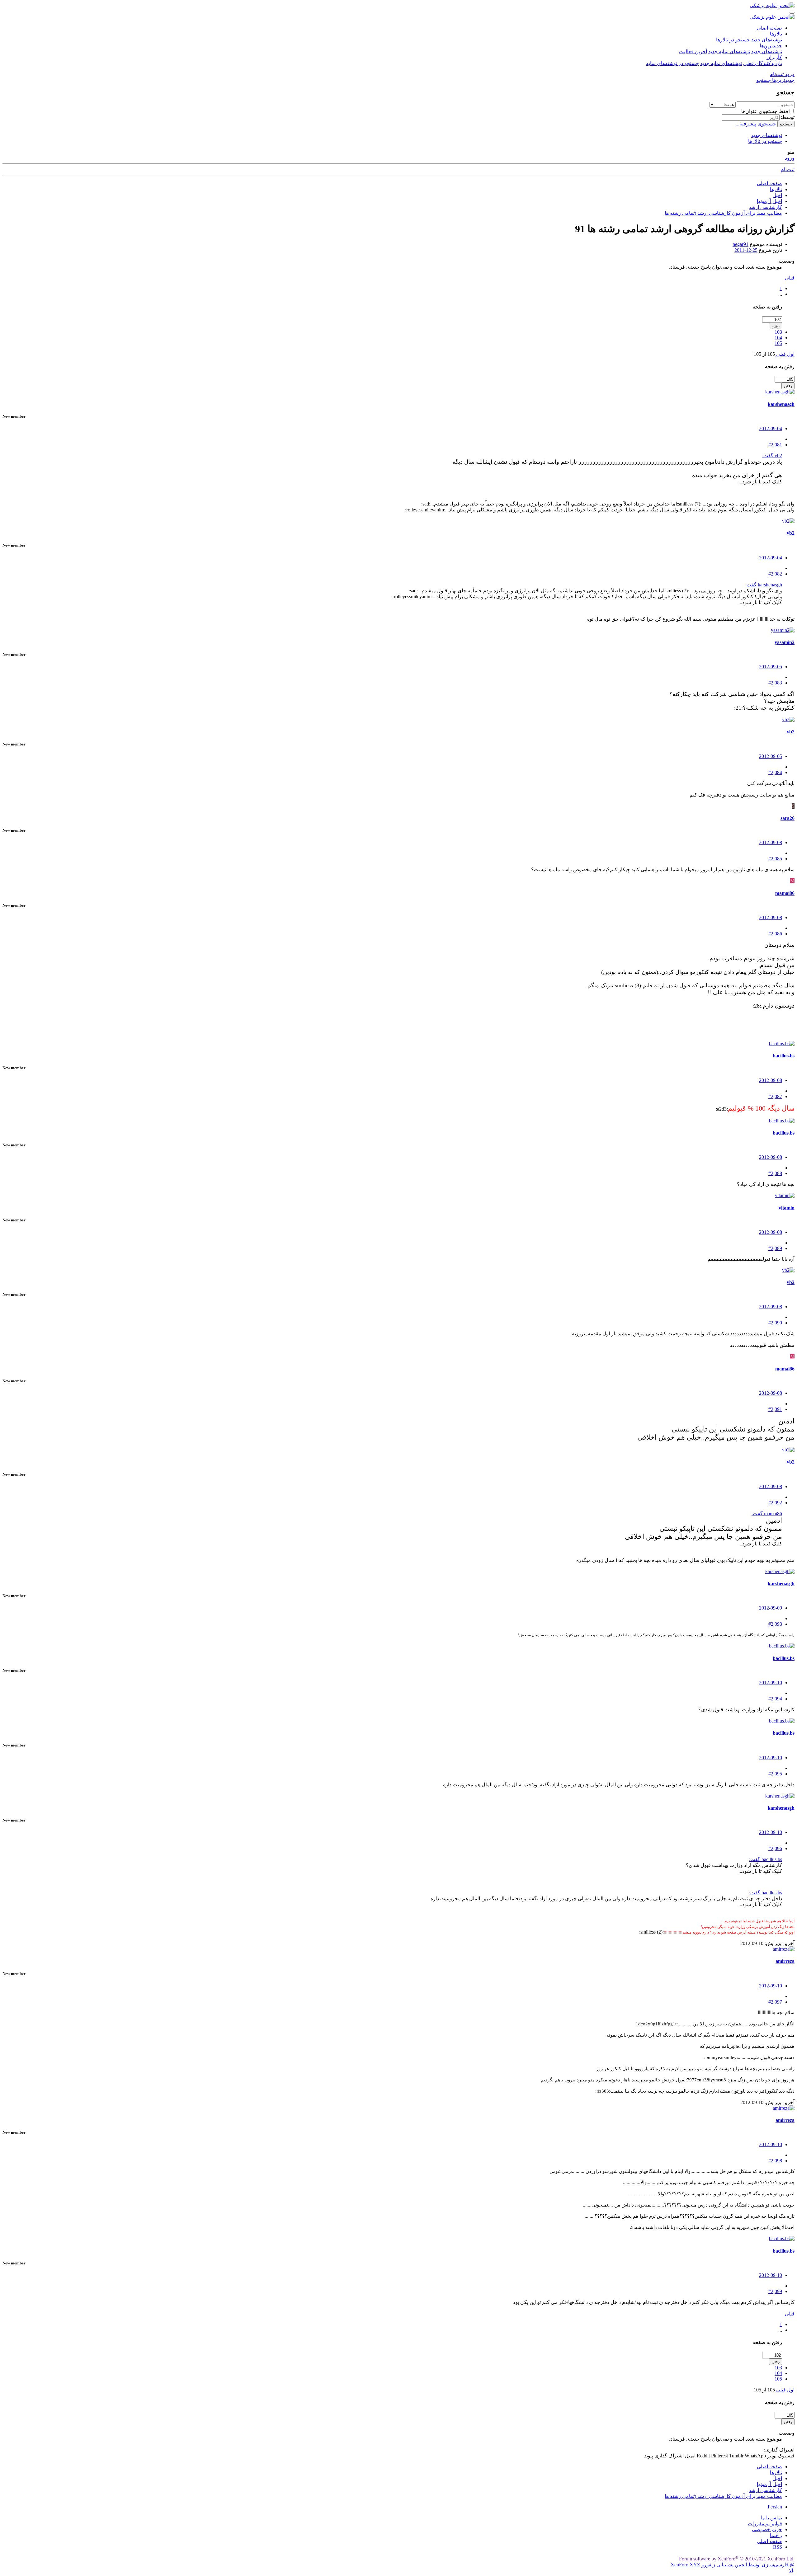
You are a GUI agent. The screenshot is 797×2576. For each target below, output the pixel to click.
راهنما (776, 2535)
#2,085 (775, 859)
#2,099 (775, 2291)
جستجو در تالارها (733, 40)
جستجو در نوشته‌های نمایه (672, 63)
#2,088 (775, 1173)
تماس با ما (771, 2518)
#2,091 (775, 1409)
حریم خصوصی (767, 2529)
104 (778, 338)
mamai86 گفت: (767, 1514)
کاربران (774, 57)
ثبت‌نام (788, 169)
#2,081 (775, 445)
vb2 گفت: (772, 456)
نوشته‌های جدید (767, 40)
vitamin (787, 1208)
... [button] (780, 294)
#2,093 (775, 1624)
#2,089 (775, 1248)
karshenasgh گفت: (764, 585)
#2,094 (775, 1699)
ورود (790, 158)
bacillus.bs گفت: (766, 1859)
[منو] (792, 13)
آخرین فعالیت (693, 52)
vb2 (791, 533)
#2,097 (775, 2002)
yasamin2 (785, 642)
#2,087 (775, 1096)
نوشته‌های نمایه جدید (729, 52)
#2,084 (775, 772)
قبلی (790, 278)
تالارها (776, 34)
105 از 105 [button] (764, 354)
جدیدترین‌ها (771, 46)
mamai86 (785, 893)
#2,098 (775, 2161)
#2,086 (775, 934)
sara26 (788, 818)
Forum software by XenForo (737, 2559)
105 (778, 343)
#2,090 (775, 1323)
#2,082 (775, 574)
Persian (775, 2507)
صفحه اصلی (769, 28)
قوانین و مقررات (765, 2524)
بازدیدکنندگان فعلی (763, 63)
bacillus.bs (784, 1056)
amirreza (785, 1961)
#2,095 (775, 1774)
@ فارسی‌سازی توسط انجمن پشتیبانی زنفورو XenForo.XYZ (733, 2565)
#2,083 (775, 683)
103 (778, 332)
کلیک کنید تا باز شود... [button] (760, 482)
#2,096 (775, 1848)
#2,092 (775, 1503)
